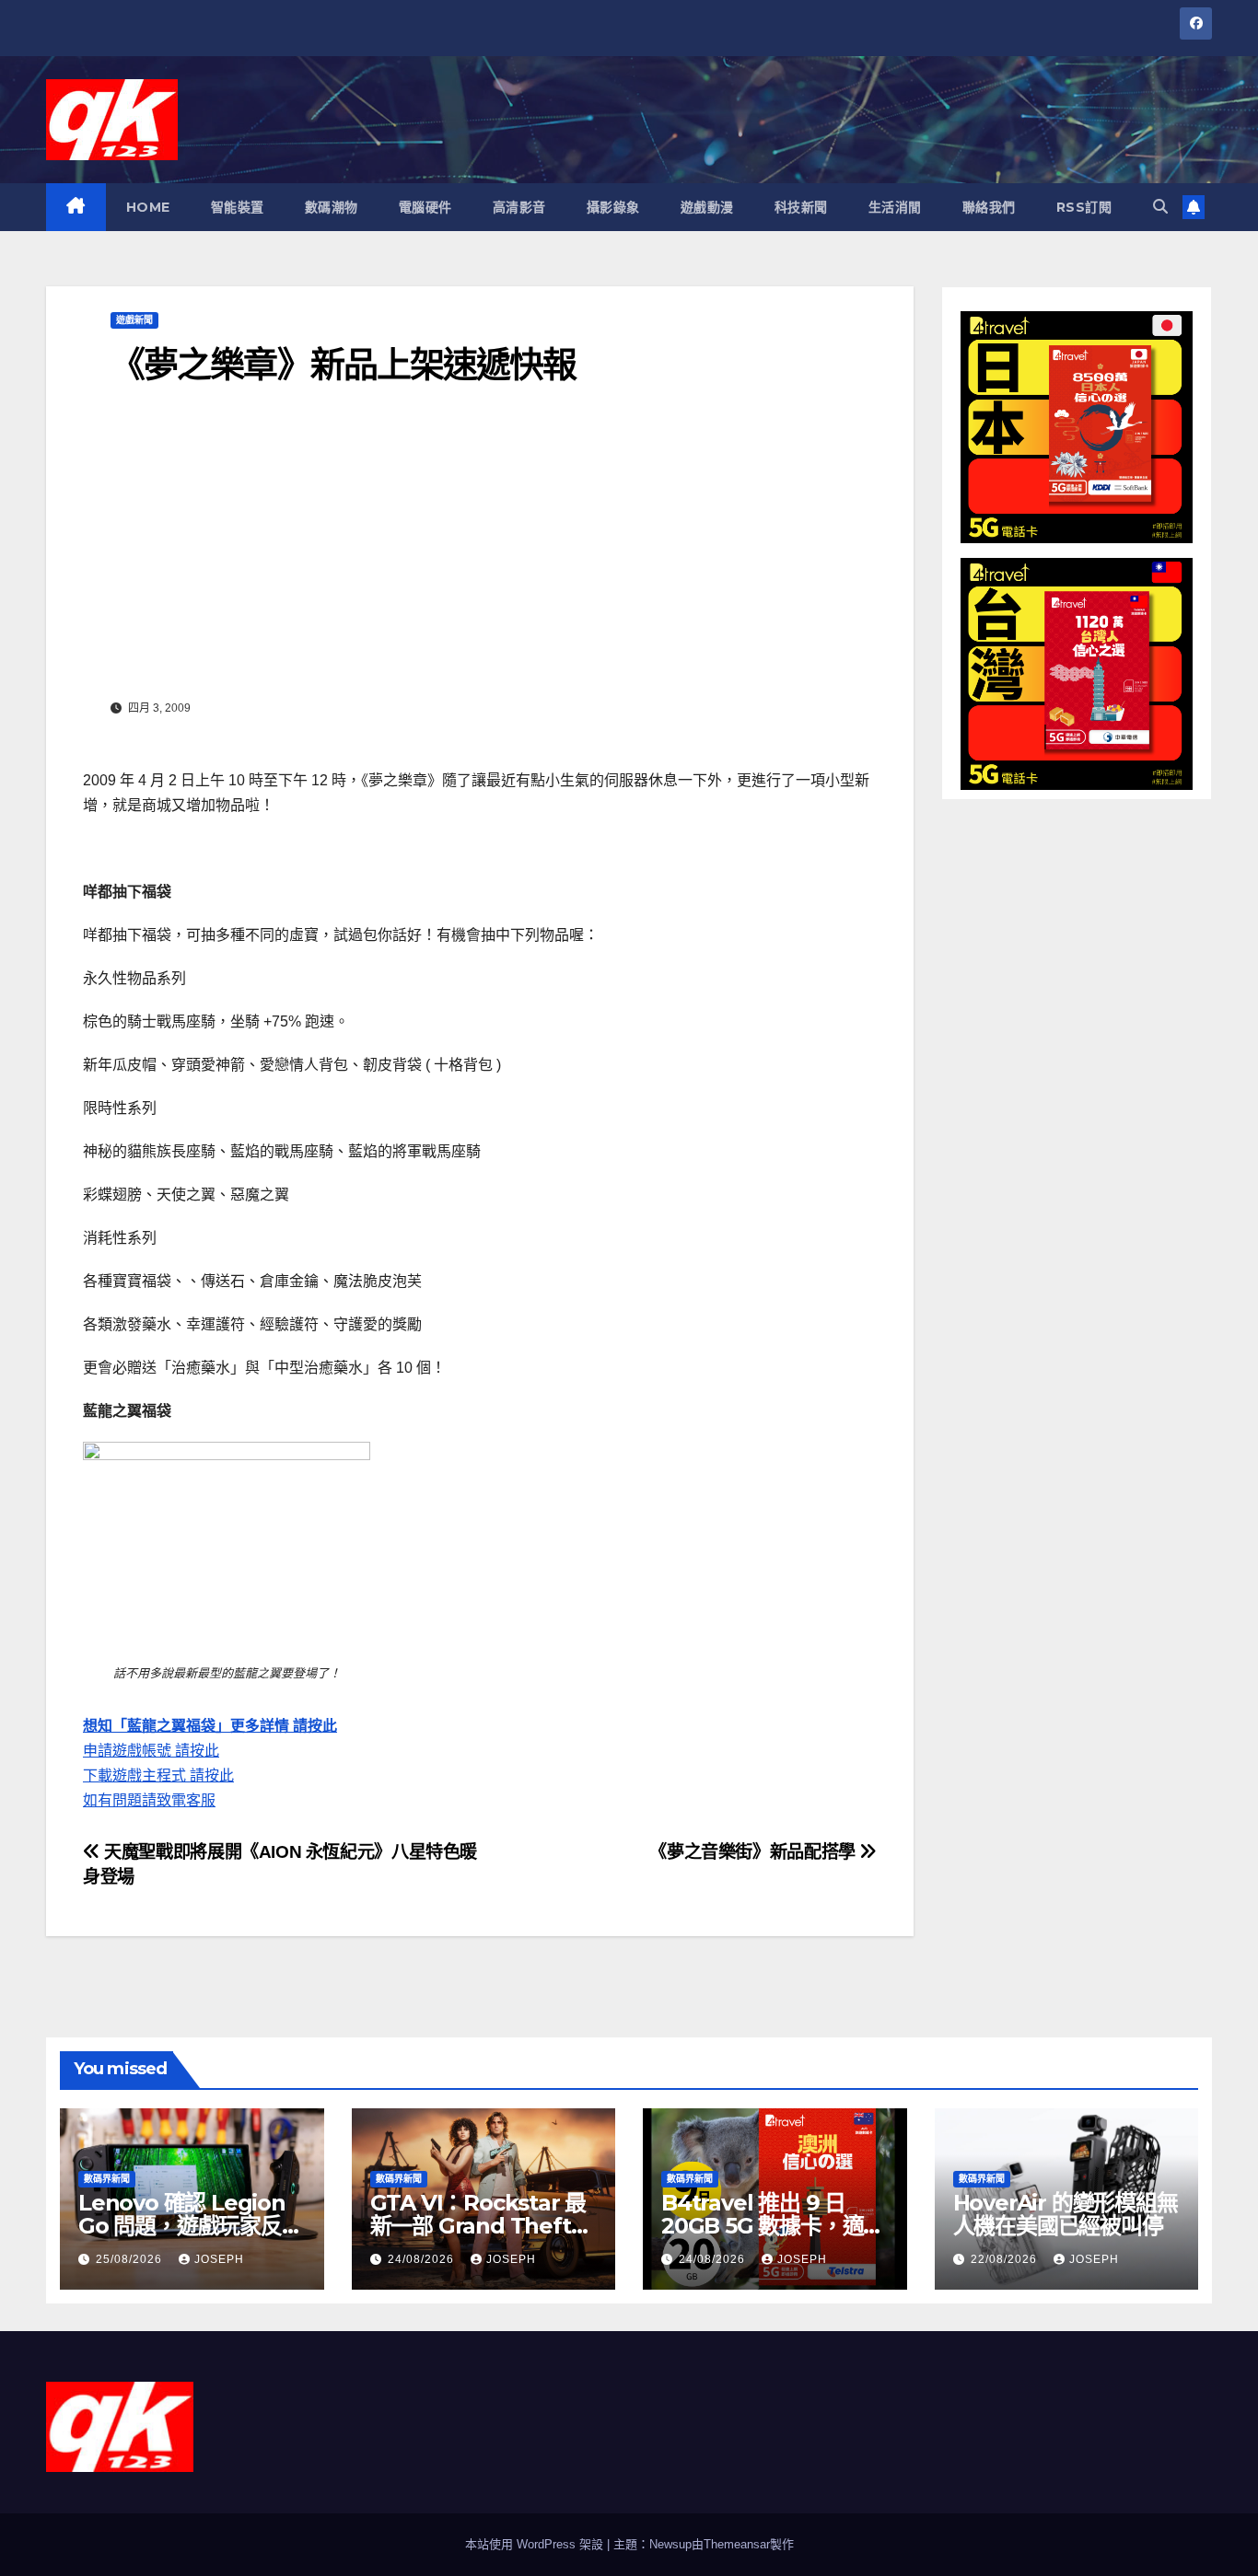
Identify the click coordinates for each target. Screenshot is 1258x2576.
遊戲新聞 (134, 320)
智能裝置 (238, 207)
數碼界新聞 (107, 2179)
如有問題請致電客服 (149, 1800)
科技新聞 (801, 207)
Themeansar (737, 2544)
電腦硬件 (425, 207)
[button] (1160, 207)
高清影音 (519, 207)
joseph (219, 2259)
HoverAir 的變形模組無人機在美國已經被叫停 (1066, 2214)
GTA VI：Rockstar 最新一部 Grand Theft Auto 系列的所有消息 (478, 2226)
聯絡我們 (989, 207)
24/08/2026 (423, 2259)
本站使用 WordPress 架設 (536, 2544)
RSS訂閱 (1084, 207)
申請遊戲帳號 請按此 (151, 1751)
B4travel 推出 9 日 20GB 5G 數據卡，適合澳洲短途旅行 (773, 2226)
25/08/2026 (131, 2259)
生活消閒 (895, 207)
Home (148, 207)
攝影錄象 (613, 207)
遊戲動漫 (707, 207)
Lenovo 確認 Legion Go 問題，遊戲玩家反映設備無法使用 (191, 2226)
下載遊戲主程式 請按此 (158, 1775)
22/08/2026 (1006, 2259)
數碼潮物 (332, 207)
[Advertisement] (480, 555)
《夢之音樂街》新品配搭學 (754, 1852)
